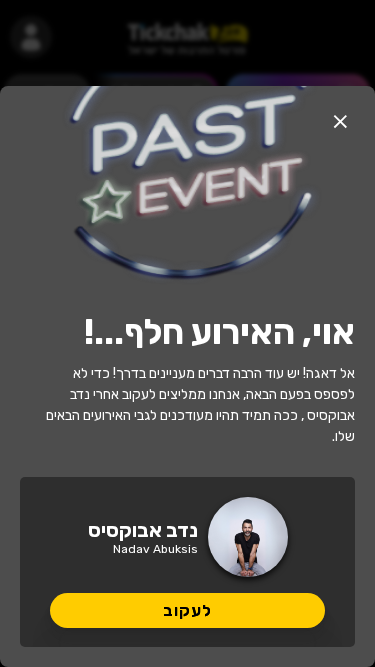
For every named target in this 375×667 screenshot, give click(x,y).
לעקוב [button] (187, 610)
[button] (340, 121)
